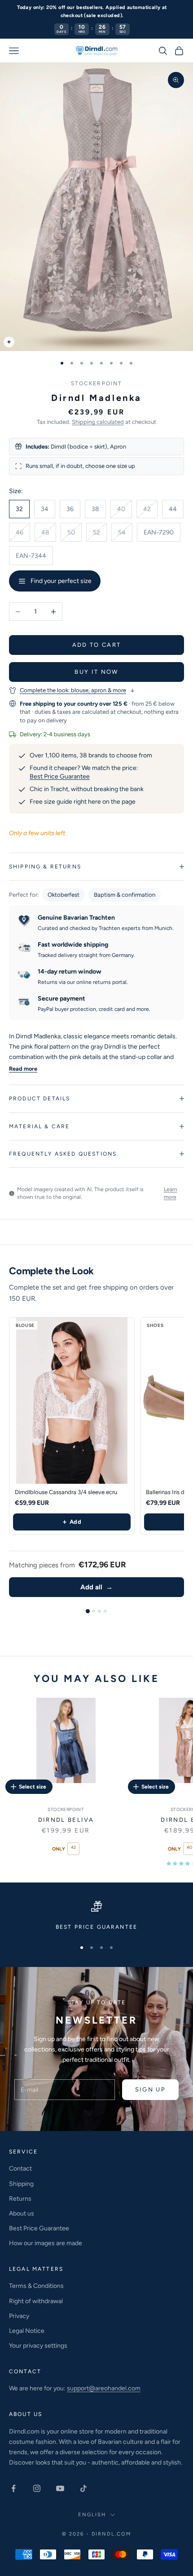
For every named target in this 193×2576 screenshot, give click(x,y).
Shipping (21, 2184)
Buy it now (96, 672)
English (92, 2515)
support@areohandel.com (104, 2388)
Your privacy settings (38, 2346)
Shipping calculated (98, 422)
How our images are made (46, 2243)
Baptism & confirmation (125, 895)
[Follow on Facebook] (13, 2488)
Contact (20, 2169)
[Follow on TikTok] (83, 2488)
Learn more (171, 1193)
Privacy (19, 2316)
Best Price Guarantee (60, 776)
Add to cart (97, 645)
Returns (20, 2199)
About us (22, 2213)
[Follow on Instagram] (37, 2488)
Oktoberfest (64, 895)
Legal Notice (27, 2331)
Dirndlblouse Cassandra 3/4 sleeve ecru (66, 1492)
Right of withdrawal (36, 2301)
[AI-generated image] (9, 342)
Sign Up (150, 2089)
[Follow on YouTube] (60, 2488)
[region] (96, 1916)
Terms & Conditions (36, 2286)
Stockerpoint (97, 383)
